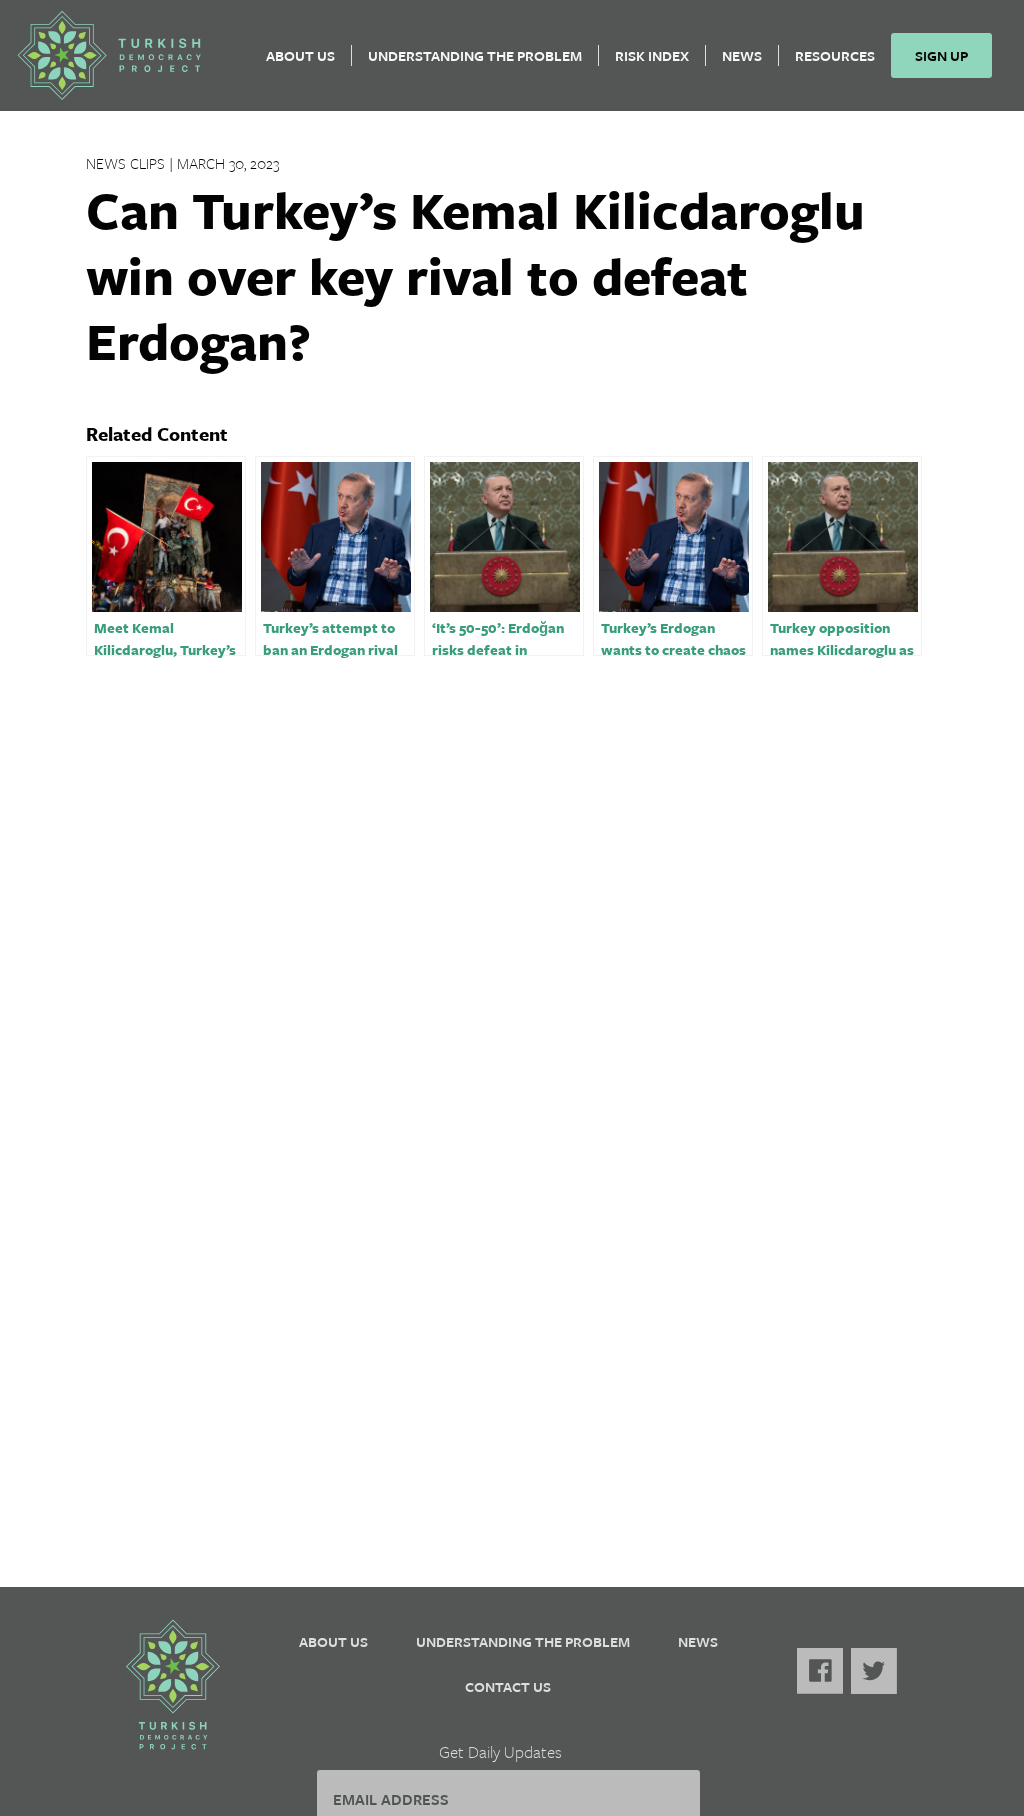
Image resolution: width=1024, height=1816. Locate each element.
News (742, 55)
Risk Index (652, 55)
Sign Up (941, 55)
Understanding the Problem (475, 55)
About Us (300, 55)
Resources (835, 55)
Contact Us (508, 1686)
